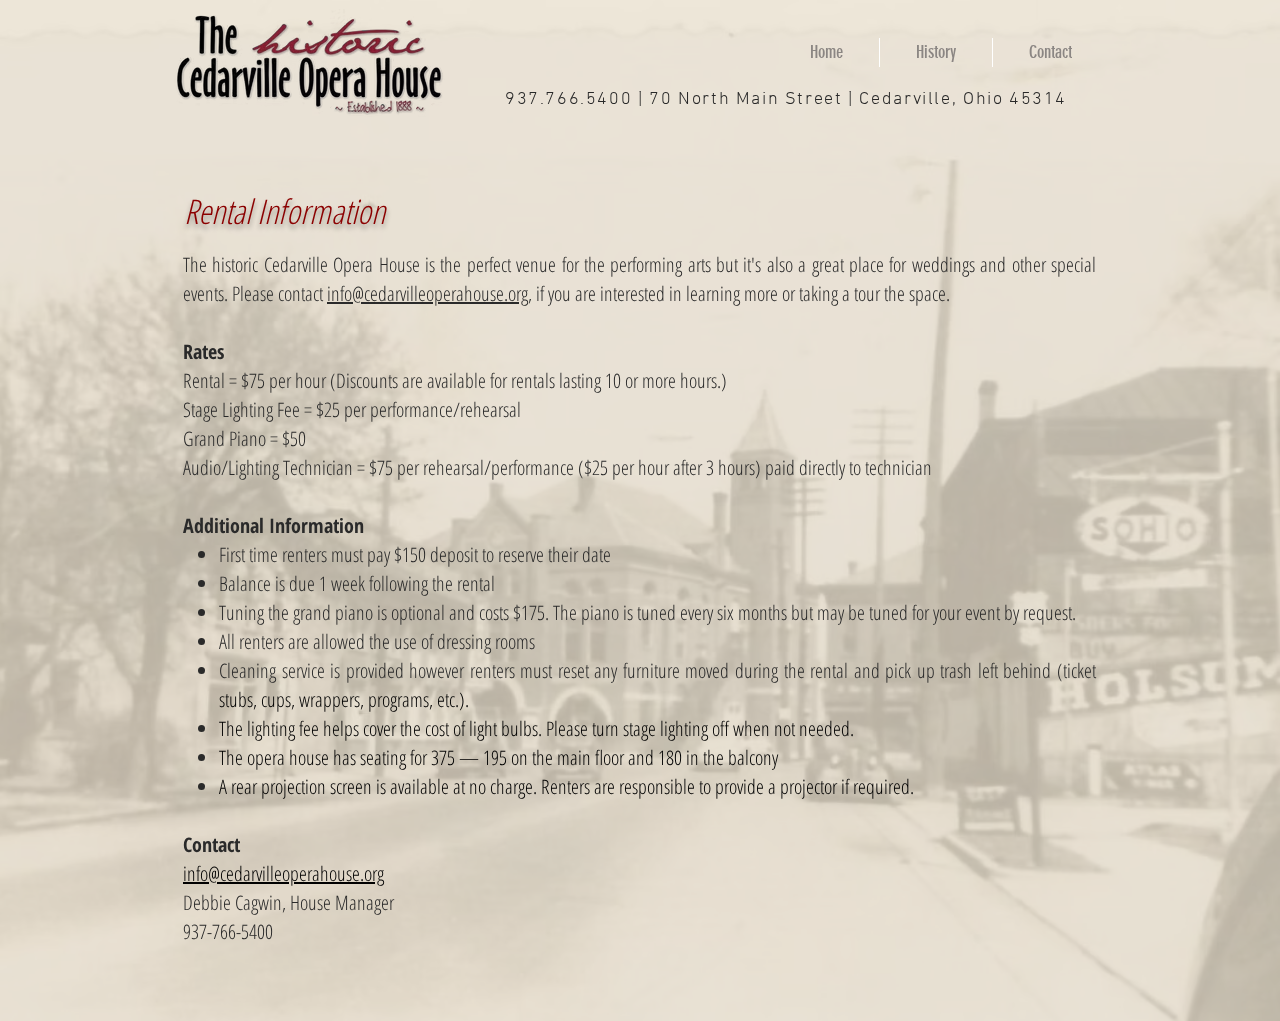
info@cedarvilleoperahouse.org (427, 293)
